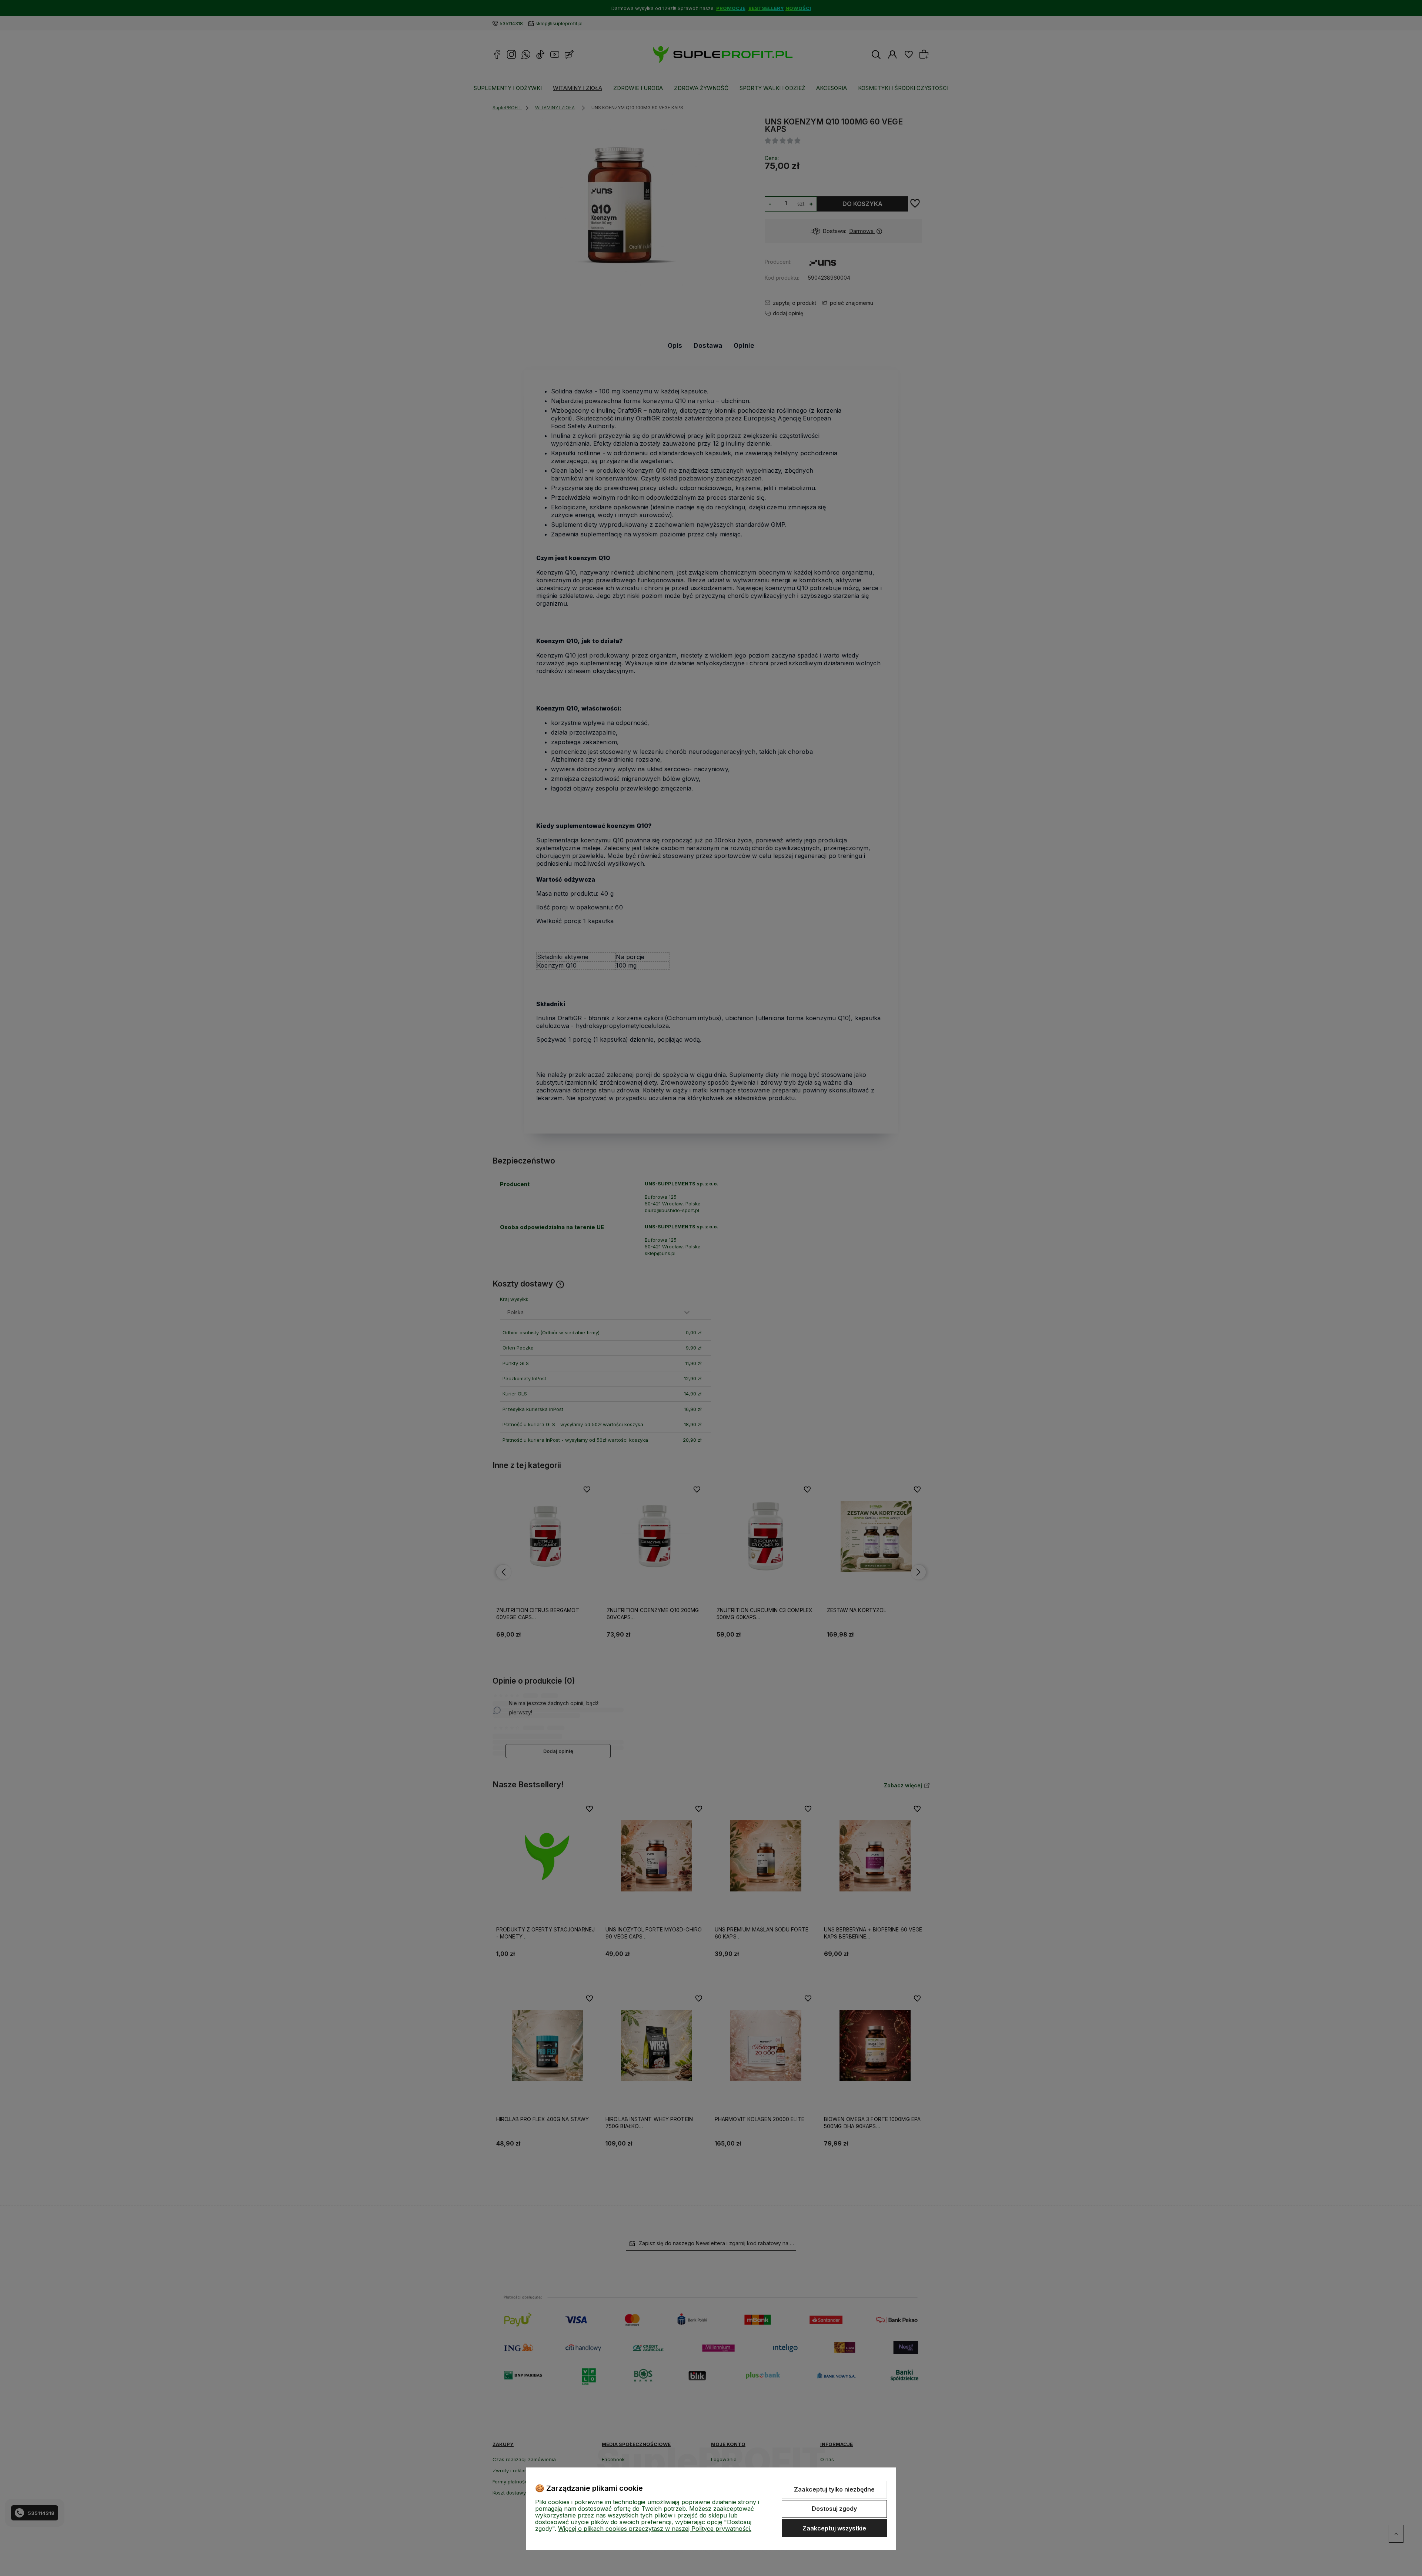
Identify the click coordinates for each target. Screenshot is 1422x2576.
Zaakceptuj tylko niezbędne (834, 2489)
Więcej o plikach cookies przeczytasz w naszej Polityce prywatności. (655, 2529)
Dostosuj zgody (834, 2509)
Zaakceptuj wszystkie (834, 2528)
